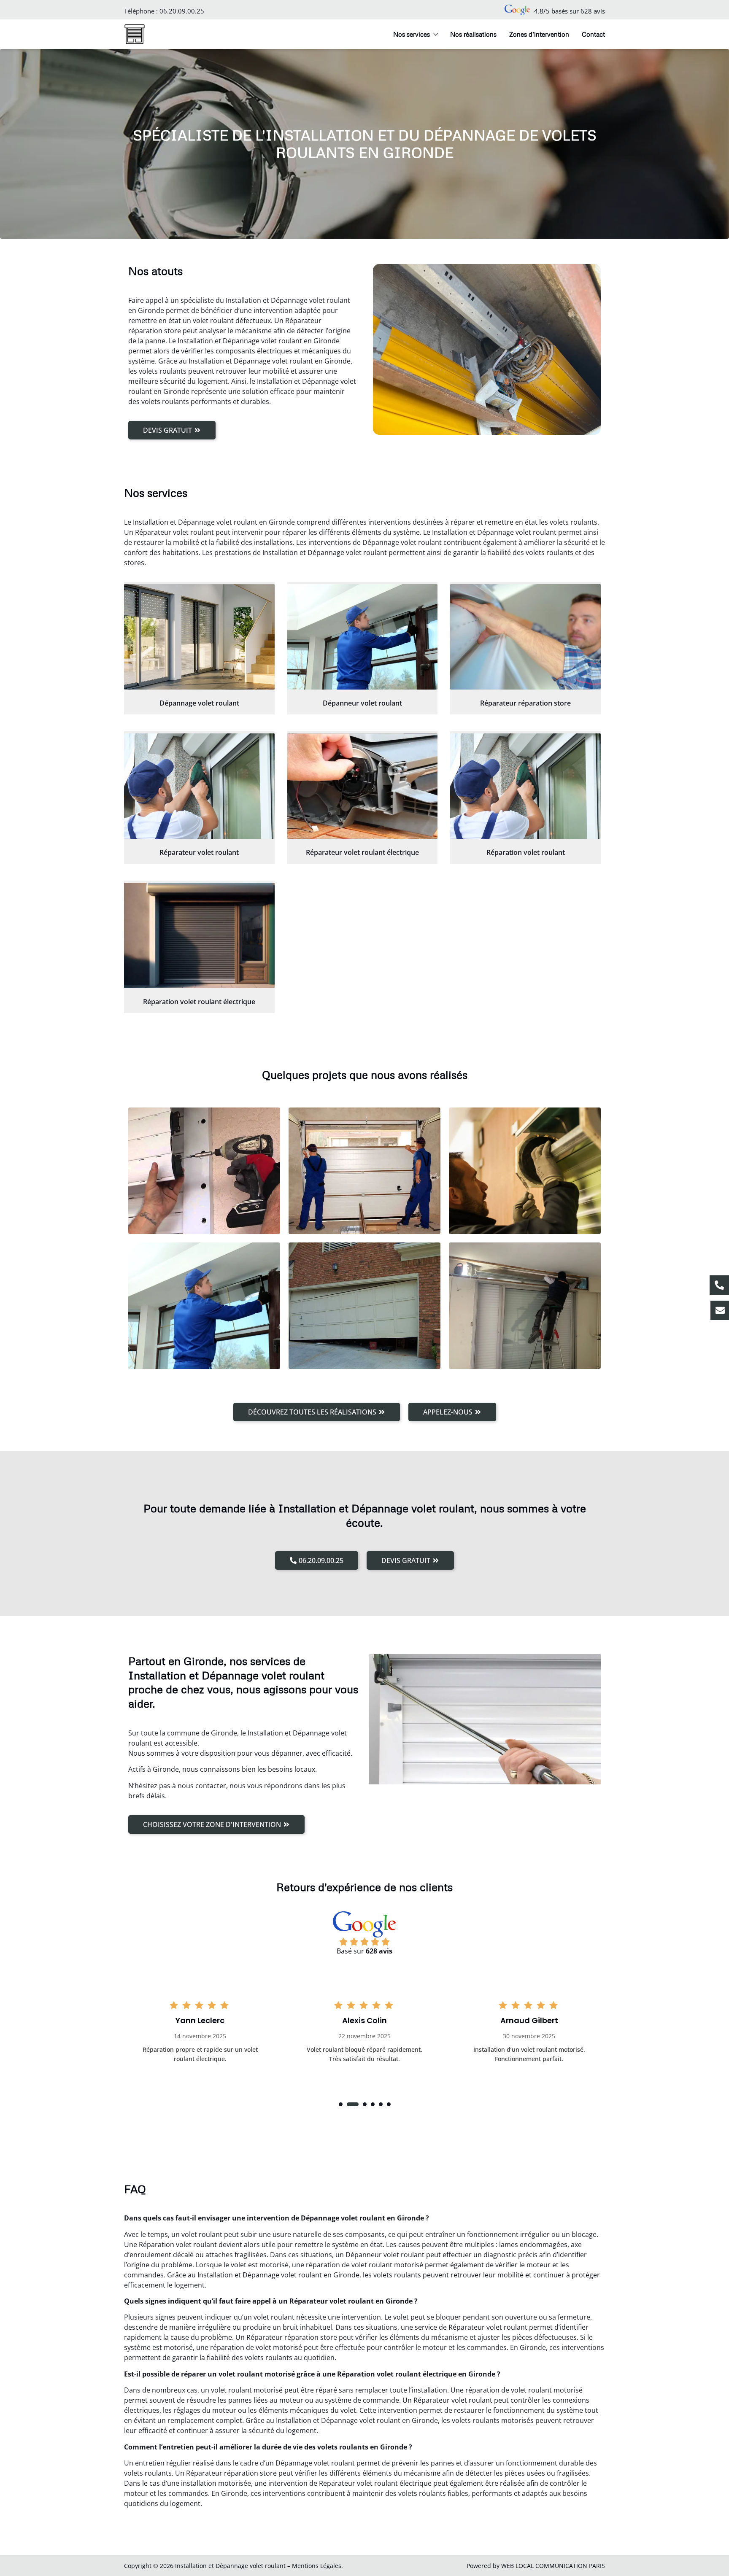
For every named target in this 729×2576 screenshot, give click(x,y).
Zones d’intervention (539, 34)
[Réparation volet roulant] (525, 786)
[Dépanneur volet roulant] (363, 637)
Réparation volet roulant (526, 852)
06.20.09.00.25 (182, 11)
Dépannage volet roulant (199, 703)
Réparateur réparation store (525, 703)
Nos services (412, 34)
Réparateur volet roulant (199, 852)
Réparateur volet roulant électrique (362, 852)
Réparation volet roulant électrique (199, 1002)
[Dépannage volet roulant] (199, 637)
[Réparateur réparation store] (525, 637)
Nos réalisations (473, 34)
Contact (593, 34)
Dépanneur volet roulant (362, 703)
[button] (341, 2104)
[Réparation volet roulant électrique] (199, 935)
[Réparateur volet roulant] (199, 786)
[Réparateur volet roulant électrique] (363, 786)
